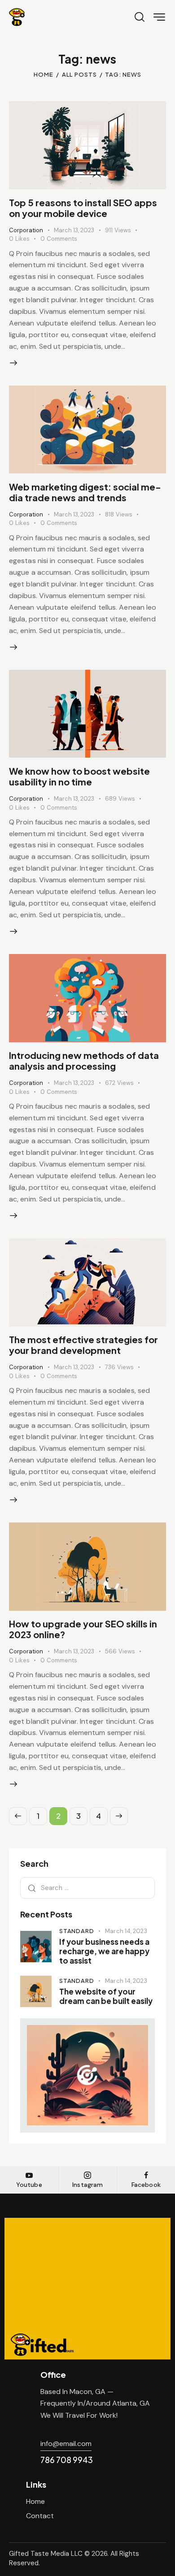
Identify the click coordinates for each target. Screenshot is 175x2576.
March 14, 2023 (126, 1931)
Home (44, 74)
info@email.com (66, 2444)
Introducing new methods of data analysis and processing (84, 1060)
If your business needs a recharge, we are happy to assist (104, 1952)
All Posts (79, 74)
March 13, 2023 (74, 230)
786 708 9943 (67, 2460)
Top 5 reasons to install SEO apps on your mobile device (83, 208)
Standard (77, 1931)
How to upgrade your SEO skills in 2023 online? (83, 1629)
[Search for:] (87, 1888)
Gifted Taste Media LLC (46, 2554)
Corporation (26, 230)
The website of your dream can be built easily (106, 1996)
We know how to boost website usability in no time (79, 776)
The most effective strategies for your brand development (83, 1345)
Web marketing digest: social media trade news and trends (85, 492)
